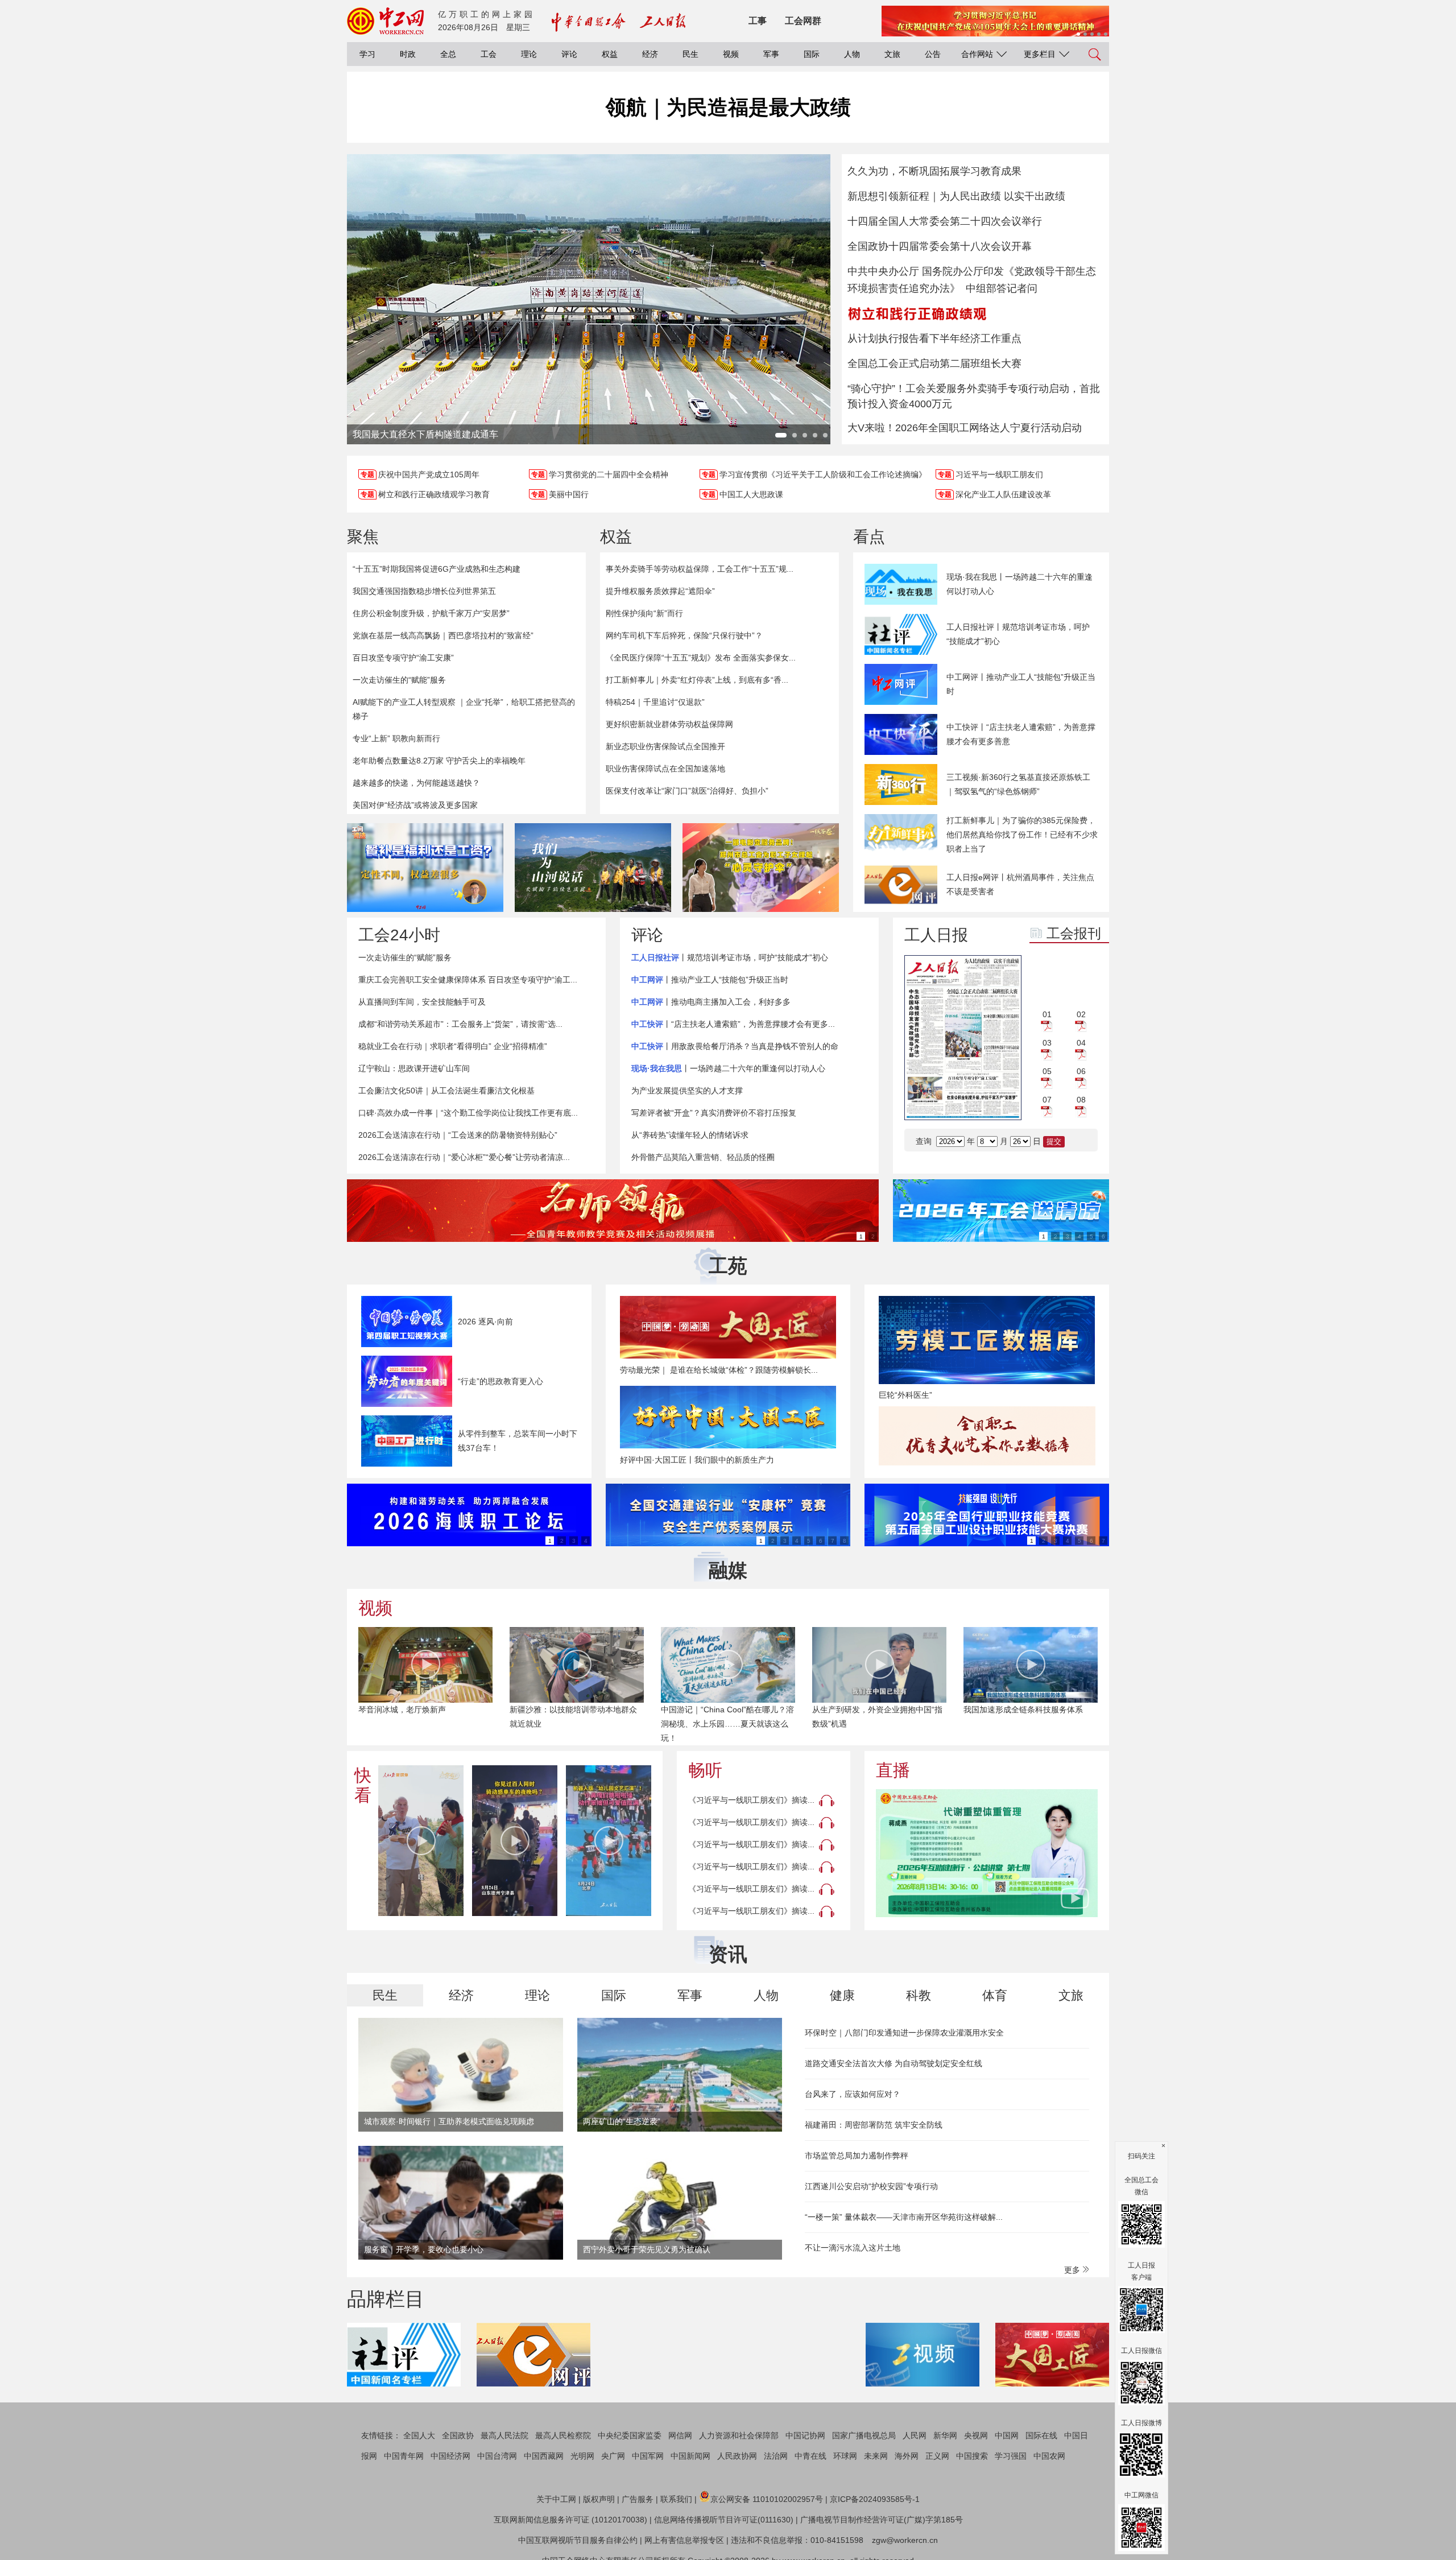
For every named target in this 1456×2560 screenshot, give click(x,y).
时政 (408, 54)
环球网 (845, 2456)
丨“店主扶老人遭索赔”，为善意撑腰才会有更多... (733, 1024)
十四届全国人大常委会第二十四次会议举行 (945, 221)
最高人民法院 (504, 2435)
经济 (650, 54)
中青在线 (810, 2456)
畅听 (705, 1770)
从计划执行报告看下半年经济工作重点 (934, 338)
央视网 (976, 2435)
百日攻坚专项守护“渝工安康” (403, 658)
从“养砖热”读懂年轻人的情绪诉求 (690, 1135)
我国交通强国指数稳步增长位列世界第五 (424, 591)
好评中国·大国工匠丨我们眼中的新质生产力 (697, 1460)
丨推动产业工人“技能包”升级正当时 (710, 980)
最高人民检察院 (563, 2435)
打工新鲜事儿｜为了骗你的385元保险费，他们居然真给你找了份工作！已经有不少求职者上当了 (1022, 835)
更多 (1073, 2270)
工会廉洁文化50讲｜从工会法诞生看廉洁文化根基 (446, 1091)
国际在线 (1041, 2435)
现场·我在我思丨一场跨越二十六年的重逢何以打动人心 (1019, 584)
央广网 (613, 2456)
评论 (569, 54)
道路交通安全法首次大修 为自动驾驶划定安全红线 (894, 2063)
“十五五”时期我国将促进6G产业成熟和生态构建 (437, 569)
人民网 (915, 2435)
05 (1047, 1071)
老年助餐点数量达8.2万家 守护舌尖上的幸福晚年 (439, 761)
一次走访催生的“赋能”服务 (399, 680)
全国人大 (419, 2435)
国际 (812, 54)
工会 (489, 54)
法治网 (776, 2456)
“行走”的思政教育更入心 (500, 1381)
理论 (529, 54)
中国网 (1007, 2435)
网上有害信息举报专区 (684, 2540)
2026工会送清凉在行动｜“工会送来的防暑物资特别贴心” (458, 1135)
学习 (367, 54)
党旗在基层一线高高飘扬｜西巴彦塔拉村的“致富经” (443, 635)
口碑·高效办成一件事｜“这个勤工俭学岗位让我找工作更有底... (468, 1113)
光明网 (582, 2456)
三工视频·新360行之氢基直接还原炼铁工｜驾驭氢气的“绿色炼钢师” (1018, 784)
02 (1081, 1014)
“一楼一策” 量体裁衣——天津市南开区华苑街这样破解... (904, 2217)
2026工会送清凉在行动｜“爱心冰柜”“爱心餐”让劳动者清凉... (464, 1157)
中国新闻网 (690, 2456)
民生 (690, 54)
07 (1047, 1100)
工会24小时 (399, 935)
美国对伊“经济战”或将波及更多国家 (415, 805)
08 (1081, 1100)
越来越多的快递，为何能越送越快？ (416, 783)
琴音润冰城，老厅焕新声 (402, 1710)
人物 (852, 54)
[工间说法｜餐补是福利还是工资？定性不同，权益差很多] (425, 868)
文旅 (892, 54)
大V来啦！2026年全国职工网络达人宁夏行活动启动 (965, 428)
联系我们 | (679, 2499)
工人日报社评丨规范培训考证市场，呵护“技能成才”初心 (1018, 634)
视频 (731, 54)
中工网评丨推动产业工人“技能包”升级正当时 (1021, 684)
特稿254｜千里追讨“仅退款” (655, 702)
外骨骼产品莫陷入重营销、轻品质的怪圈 (703, 1157)
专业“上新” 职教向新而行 (396, 738)
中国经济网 (450, 2456)
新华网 (945, 2435)
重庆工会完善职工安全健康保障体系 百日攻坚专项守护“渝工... (468, 980)
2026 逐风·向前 (485, 1322)
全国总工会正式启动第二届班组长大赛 (934, 364)
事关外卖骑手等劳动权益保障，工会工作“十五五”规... (700, 569)
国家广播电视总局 (864, 2435)
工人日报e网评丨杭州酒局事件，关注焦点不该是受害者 (1020, 884)
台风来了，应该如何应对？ (853, 2094)
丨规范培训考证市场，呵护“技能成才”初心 (730, 957)
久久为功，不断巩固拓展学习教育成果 (934, 171)
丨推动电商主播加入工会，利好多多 (711, 1002)
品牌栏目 (386, 2299)
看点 (869, 537)
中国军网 (648, 2456)
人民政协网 (737, 2456)
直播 (893, 1770)
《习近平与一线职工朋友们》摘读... (751, 1800)
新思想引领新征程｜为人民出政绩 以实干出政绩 (956, 196)
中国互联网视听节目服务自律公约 (578, 2540)
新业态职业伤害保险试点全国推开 (665, 746)
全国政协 (458, 2435)
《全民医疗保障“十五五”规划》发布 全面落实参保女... (701, 658)
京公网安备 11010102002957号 (767, 2499)
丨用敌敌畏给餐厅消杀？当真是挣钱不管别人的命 (735, 1046)
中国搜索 (972, 2456)
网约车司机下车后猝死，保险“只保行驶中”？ (684, 635)
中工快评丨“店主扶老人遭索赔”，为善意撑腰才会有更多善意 (1021, 734)
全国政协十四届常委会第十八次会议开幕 (940, 246)
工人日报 (936, 935)
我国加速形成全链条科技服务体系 (1023, 1710)
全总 (448, 54)
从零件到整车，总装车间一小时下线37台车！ (518, 1441)
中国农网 (1049, 2456)
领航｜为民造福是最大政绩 (728, 107)
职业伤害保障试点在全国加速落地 (665, 769)
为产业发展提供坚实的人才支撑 (687, 1091)
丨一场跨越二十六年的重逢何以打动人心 (728, 1068)
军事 (771, 54)
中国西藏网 (544, 2456)
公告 (933, 54)
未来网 (876, 2456)
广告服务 (638, 2499)
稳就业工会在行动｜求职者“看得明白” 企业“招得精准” (453, 1046)
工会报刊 (1074, 933)
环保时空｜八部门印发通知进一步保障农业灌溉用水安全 (904, 2033)
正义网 (937, 2456)
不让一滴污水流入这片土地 (853, 2248)
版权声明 (599, 2499)
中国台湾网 (497, 2456)
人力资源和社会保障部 (739, 2435)
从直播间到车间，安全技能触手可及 (422, 1002)
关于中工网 (556, 2499)
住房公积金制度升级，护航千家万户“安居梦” (431, 613)
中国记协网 (805, 2435)
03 (1047, 1043)
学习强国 (1011, 2456)
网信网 (680, 2435)
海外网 (907, 2456)
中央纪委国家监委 (630, 2435)
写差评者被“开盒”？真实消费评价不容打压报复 (714, 1113)
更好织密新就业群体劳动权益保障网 (669, 724)
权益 (610, 54)
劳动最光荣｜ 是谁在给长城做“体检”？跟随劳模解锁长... (719, 1370)
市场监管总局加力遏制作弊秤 (857, 2156)
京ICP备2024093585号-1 (875, 2499)
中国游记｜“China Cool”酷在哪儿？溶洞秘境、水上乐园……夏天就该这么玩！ (727, 1724)
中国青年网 (404, 2456)
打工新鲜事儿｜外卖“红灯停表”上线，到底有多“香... (697, 680)
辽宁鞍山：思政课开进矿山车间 (414, 1068)
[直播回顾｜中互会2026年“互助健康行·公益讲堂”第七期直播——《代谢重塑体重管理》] (987, 1853)
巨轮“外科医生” (905, 1395)
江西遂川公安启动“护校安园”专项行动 (871, 2186)
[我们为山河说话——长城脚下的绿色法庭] (593, 868)
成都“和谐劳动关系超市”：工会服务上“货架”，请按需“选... (460, 1024)
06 (1081, 1071)
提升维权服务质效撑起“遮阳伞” (660, 591)
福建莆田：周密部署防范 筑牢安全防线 (874, 2125)
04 (1081, 1043)
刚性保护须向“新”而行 (644, 613)
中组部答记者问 (1002, 288)
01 (1047, 1014)
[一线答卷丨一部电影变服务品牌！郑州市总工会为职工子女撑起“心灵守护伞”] (761, 868)
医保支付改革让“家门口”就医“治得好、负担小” (687, 791)
